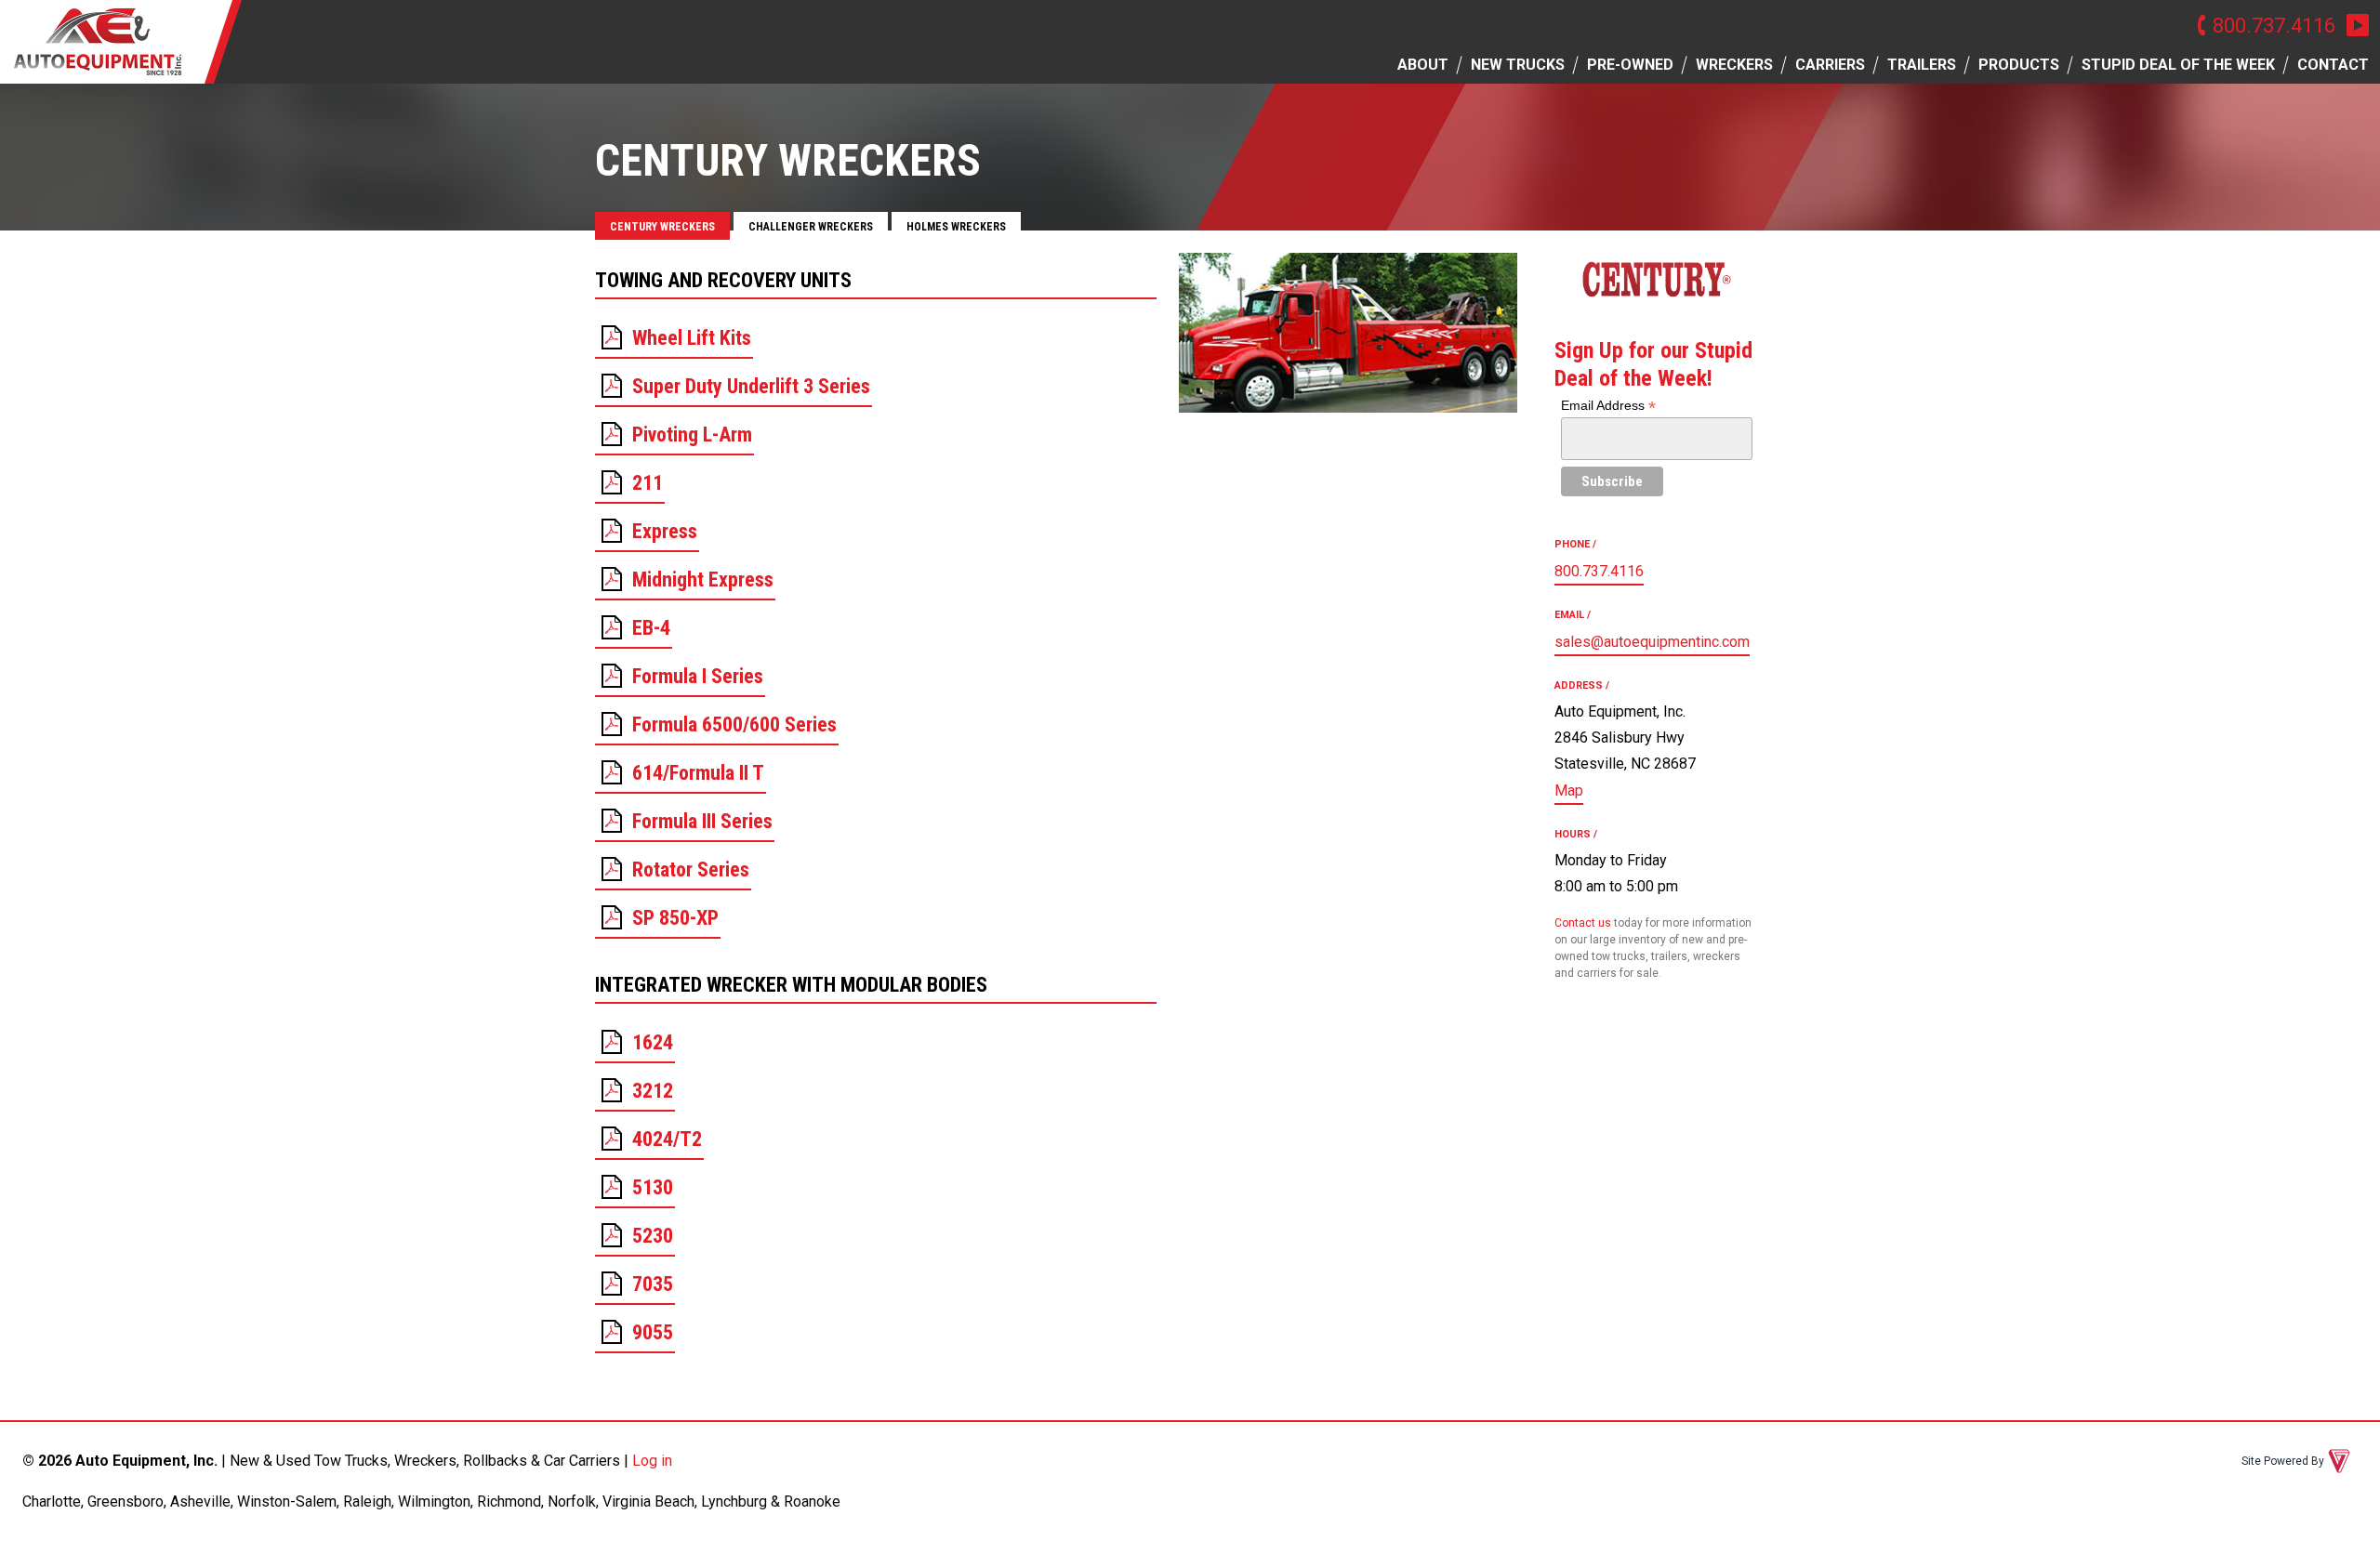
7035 (653, 1284)
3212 (653, 1091)
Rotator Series (691, 869)
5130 (653, 1187)
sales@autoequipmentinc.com (1652, 642)
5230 (653, 1236)
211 (648, 483)
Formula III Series (702, 821)
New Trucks (1518, 65)
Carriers (1830, 65)
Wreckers (1734, 65)
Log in (652, 1461)
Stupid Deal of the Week (2178, 65)
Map (1569, 790)
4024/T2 (667, 1139)
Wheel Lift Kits (692, 338)
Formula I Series (698, 676)
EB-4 (651, 628)
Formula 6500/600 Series (734, 724)
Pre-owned (1630, 65)
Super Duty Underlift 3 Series (751, 386)
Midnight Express (703, 580)
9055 (653, 1332)
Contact (2333, 65)
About (1423, 65)
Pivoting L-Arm (692, 435)
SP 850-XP (675, 918)
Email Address (1608, 406)
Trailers (1922, 65)
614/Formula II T (698, 773)
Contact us (1583, 923)
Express (665, 531)
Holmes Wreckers (956, 227)
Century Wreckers (662, 227)
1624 (653, 1042)
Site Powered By (2283, 1461)
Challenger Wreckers (811, 227)
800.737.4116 (2274, 25)
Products (2019, 65)
